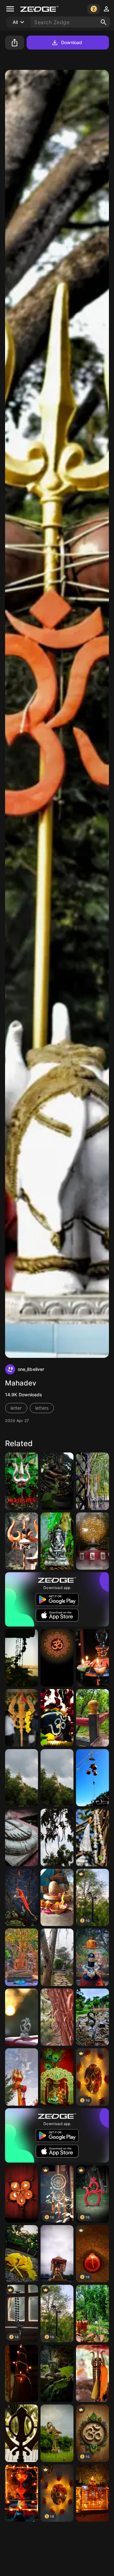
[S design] (92, 2017)
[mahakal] (22, 1541)
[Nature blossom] (22, 2254)
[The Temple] (57, 1778)
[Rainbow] (57, 2433)
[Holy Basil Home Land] (92, 2314)
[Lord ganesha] (57, 2254)
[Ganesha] (57, 1481)
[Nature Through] (92, 1778)
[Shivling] (57, 1898)
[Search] (104, 22)
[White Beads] (92, 1838)
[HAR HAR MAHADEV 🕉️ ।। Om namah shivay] (92, 1541)
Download (72, 42)
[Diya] (22, 2194)
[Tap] (57, 2374)
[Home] (22, 1658)
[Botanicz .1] (57, 2017)
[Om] (22, 2017)
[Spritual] (22, 1778)
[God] (22, 1838)
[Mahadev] (92, 1957)
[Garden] (57, 1957)
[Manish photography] (92, 1718)
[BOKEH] (22, 2374)
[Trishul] (22, 1718)
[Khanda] (22, 2433)
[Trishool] (22, 2077)
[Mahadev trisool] (22, 1481)
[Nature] (57, 1838)
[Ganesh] (57, 1541)
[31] (92, 1481)
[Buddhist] (22, 1957)
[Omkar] (57, 1658)
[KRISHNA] (57, 2077)
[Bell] (22, 1898)
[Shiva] (57, 1718)
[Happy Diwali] (92, 1658)
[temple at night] (92, 2493)
